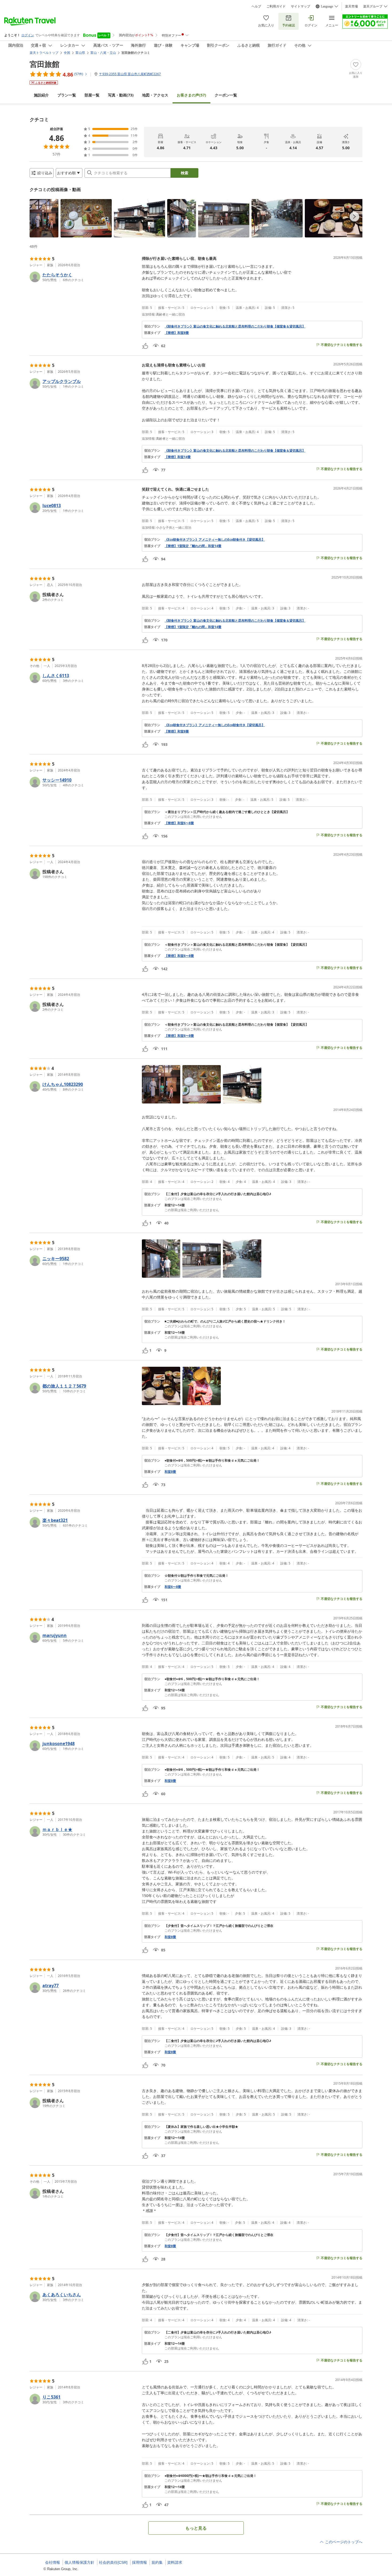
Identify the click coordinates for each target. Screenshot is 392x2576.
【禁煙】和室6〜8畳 (179, 823)
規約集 (157, 2562)
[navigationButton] (354, 217)
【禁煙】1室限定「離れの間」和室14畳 (193, 546)
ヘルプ (256, 6)
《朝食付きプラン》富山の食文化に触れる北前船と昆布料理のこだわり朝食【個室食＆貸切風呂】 (235, 326)
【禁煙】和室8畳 (177, 333)
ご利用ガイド (276, 6)
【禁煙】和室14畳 (178, 457)
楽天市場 (351, 6)
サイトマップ (301, 6)
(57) (191, 95)
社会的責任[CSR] (113, 2562)
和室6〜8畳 (173, 1587)
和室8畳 (170, 1472)
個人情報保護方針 (79, 2562)
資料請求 (175, 2562)
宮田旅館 (45, 64)
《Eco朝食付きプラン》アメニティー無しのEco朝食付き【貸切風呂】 (215, 540)
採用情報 (139, 2562)
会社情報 (53, 2562)
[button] (44, 218)
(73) (121, 95)
